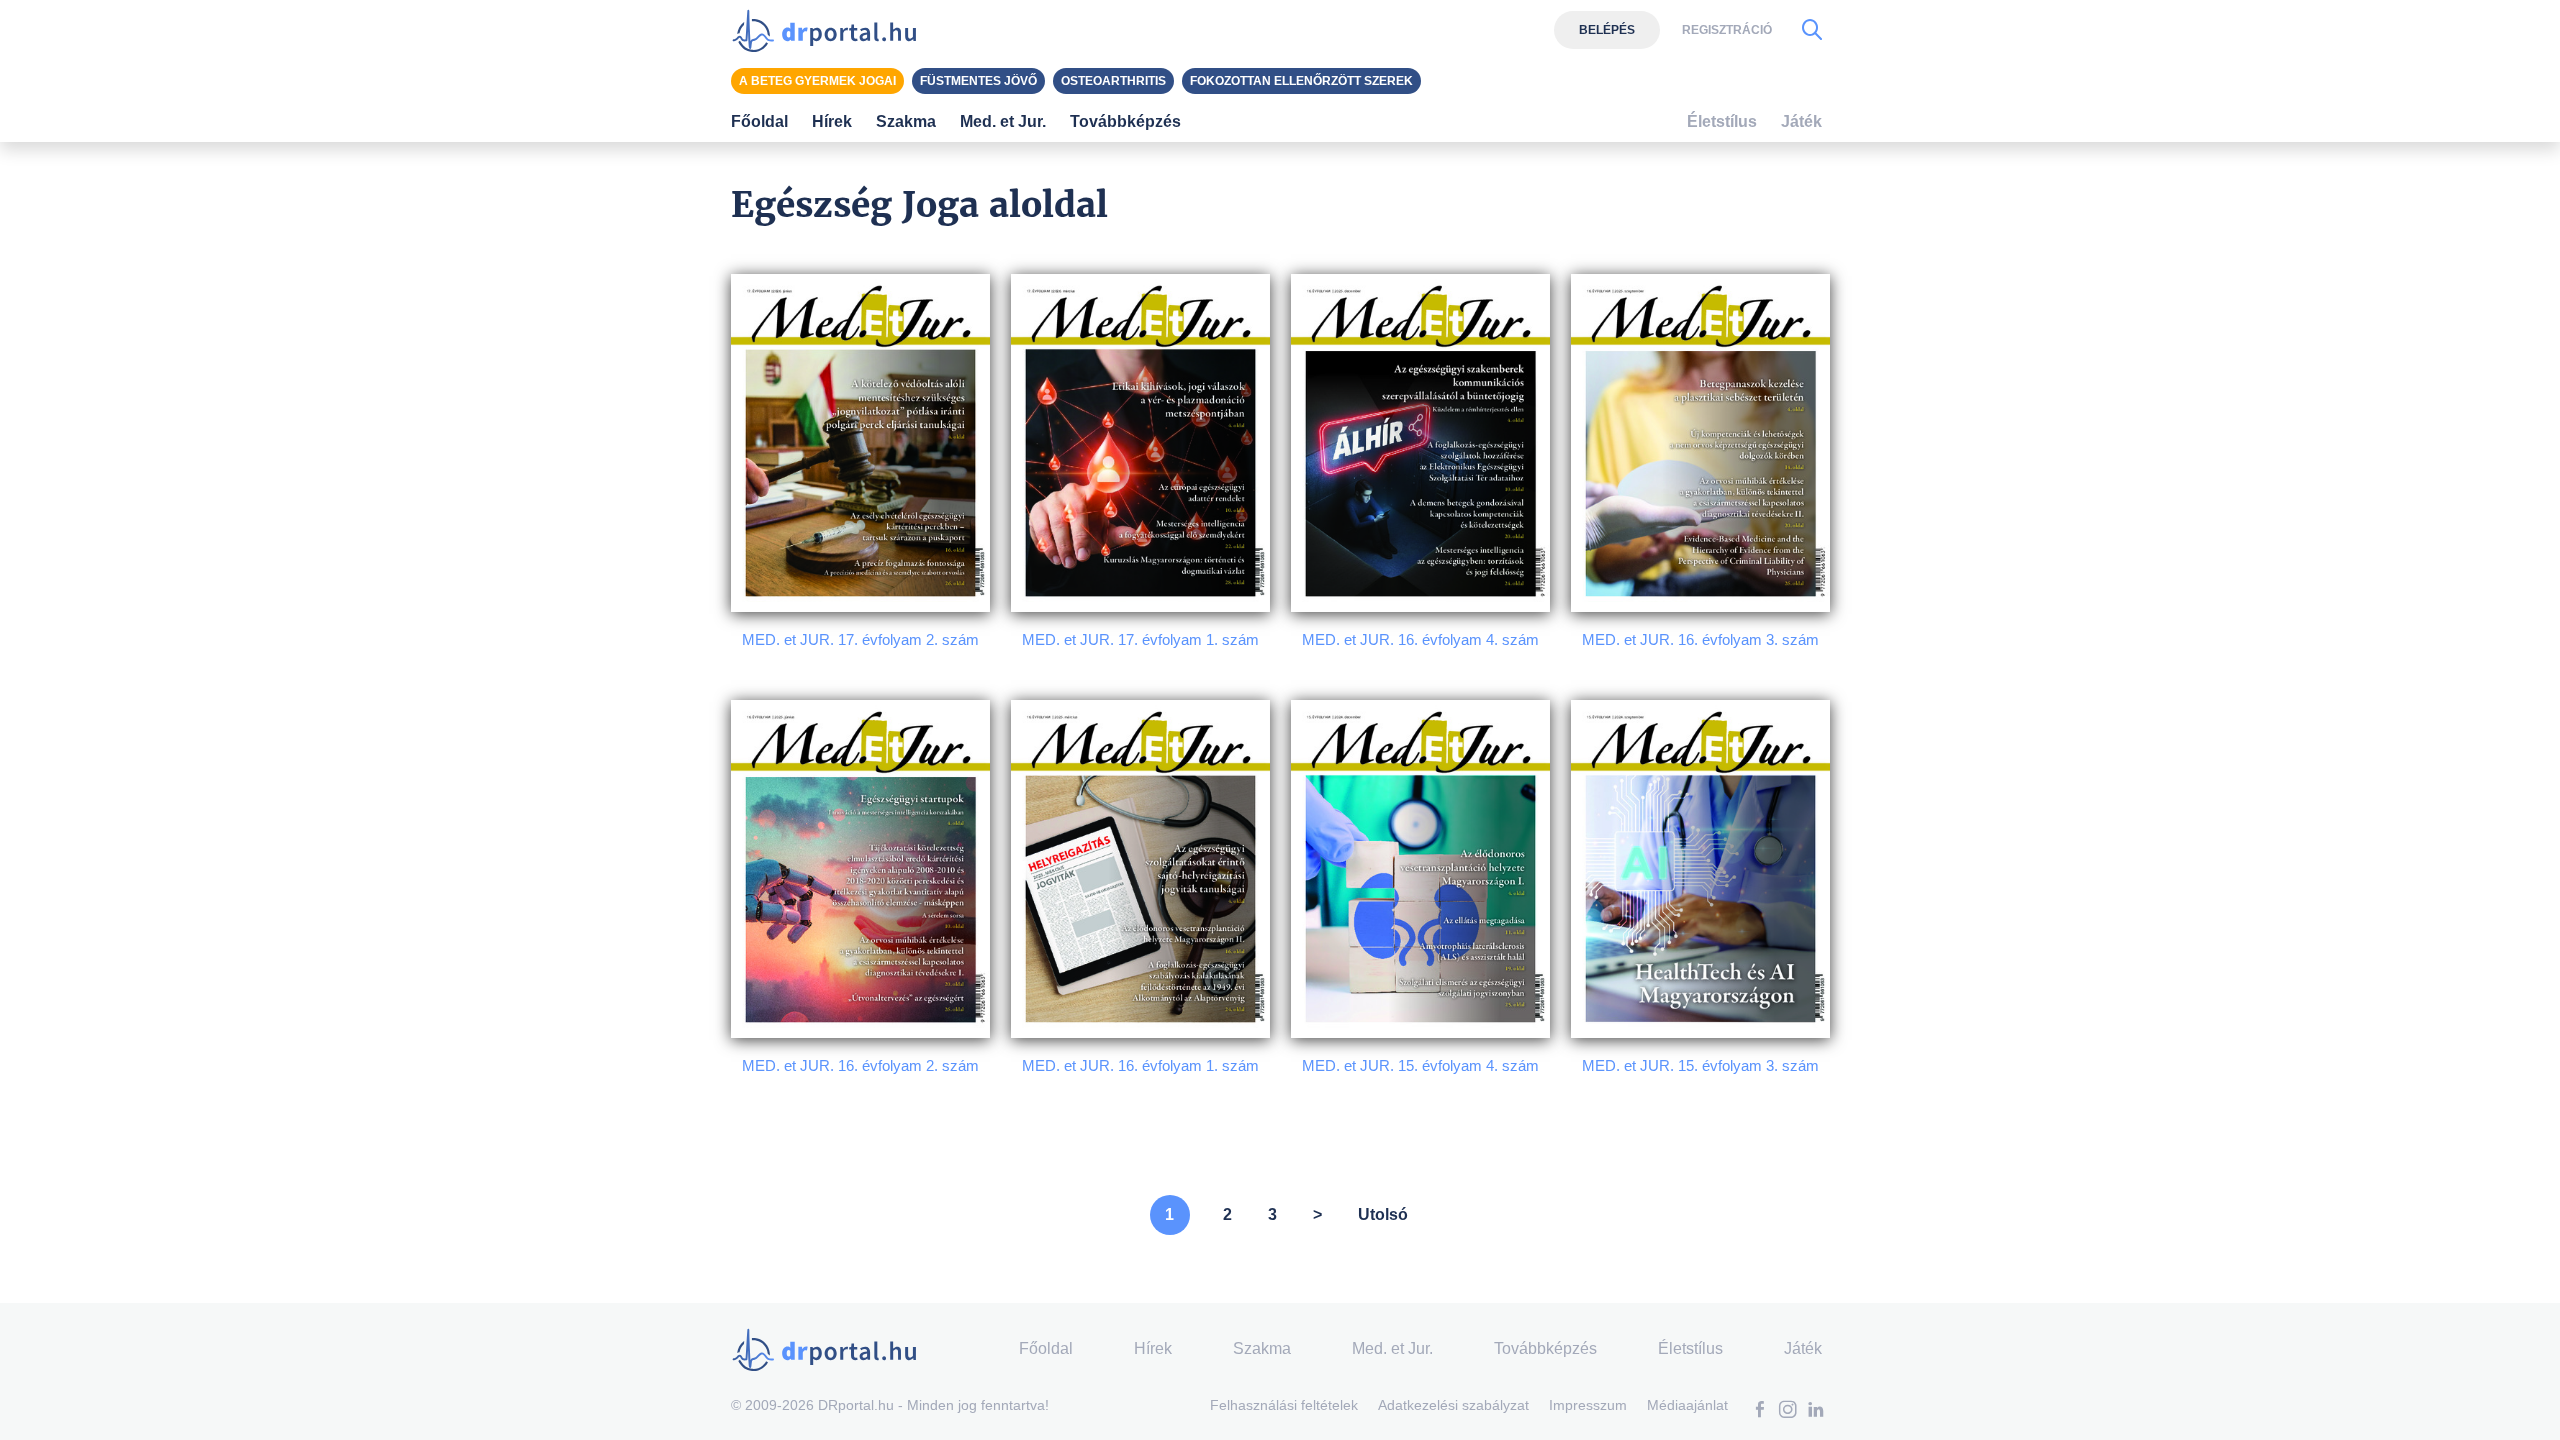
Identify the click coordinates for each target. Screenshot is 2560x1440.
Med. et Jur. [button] (1003, 121)
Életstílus (1722, 121)
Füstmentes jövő (978, 81)
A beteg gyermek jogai (817, 81)
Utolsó (1383, 1214)
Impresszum (1588, 1405)
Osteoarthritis (1113, 81)
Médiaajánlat (1687, 1405)
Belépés (1607, 30)
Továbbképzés (1125, 121)
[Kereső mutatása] (1812, 30)
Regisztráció (1727, 30)
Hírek (832, 121)
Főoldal (759, 121)
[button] (1760, 1411)
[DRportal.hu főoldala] (830, 30)
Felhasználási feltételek (1284, 1405)
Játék (1801, 121)
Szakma (1262, 1348)
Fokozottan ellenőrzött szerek (1301, 81)
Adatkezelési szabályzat (1453, 1405)
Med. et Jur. (1392, 1348)
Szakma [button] (906, 121)
